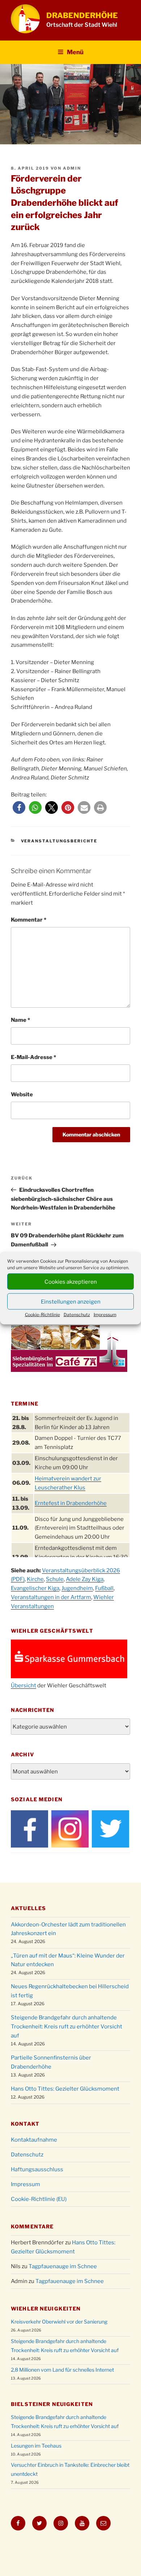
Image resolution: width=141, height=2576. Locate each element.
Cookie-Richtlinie (42, 1315)
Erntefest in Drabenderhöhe (71, 1503)
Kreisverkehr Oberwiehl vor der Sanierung (59, 2322)
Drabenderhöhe (82, 15)
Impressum (105, 1315)
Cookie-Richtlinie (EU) (39, 2199)
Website (22, 1094)
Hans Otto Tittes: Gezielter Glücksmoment (65, 2089)
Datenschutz (77, 1315)
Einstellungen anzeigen (71, 1301)
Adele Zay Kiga (85, 1579)
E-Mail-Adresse (33, 1057)
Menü (75, 52)
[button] (19, 807)
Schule (55, 1579)
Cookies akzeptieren (71, 1281)
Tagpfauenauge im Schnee (63, 2266)
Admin (72, 168)
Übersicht (23, 1686)
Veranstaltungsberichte (59, 841)
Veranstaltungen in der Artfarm (51, 1597)
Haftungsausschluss (37, 2169)
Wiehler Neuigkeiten (46, 2309)
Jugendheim (77, 1588)
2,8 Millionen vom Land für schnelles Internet (62, 2370)
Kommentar (29, 920)
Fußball (104, 1588)
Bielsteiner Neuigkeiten (52, 2404)
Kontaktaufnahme (34, 2140)
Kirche (35, 1579)
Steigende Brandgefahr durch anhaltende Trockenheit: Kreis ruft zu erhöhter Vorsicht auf (67, 2027)
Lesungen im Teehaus (36, 2446)
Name (20, 1020)
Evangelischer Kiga (35, 1588)
